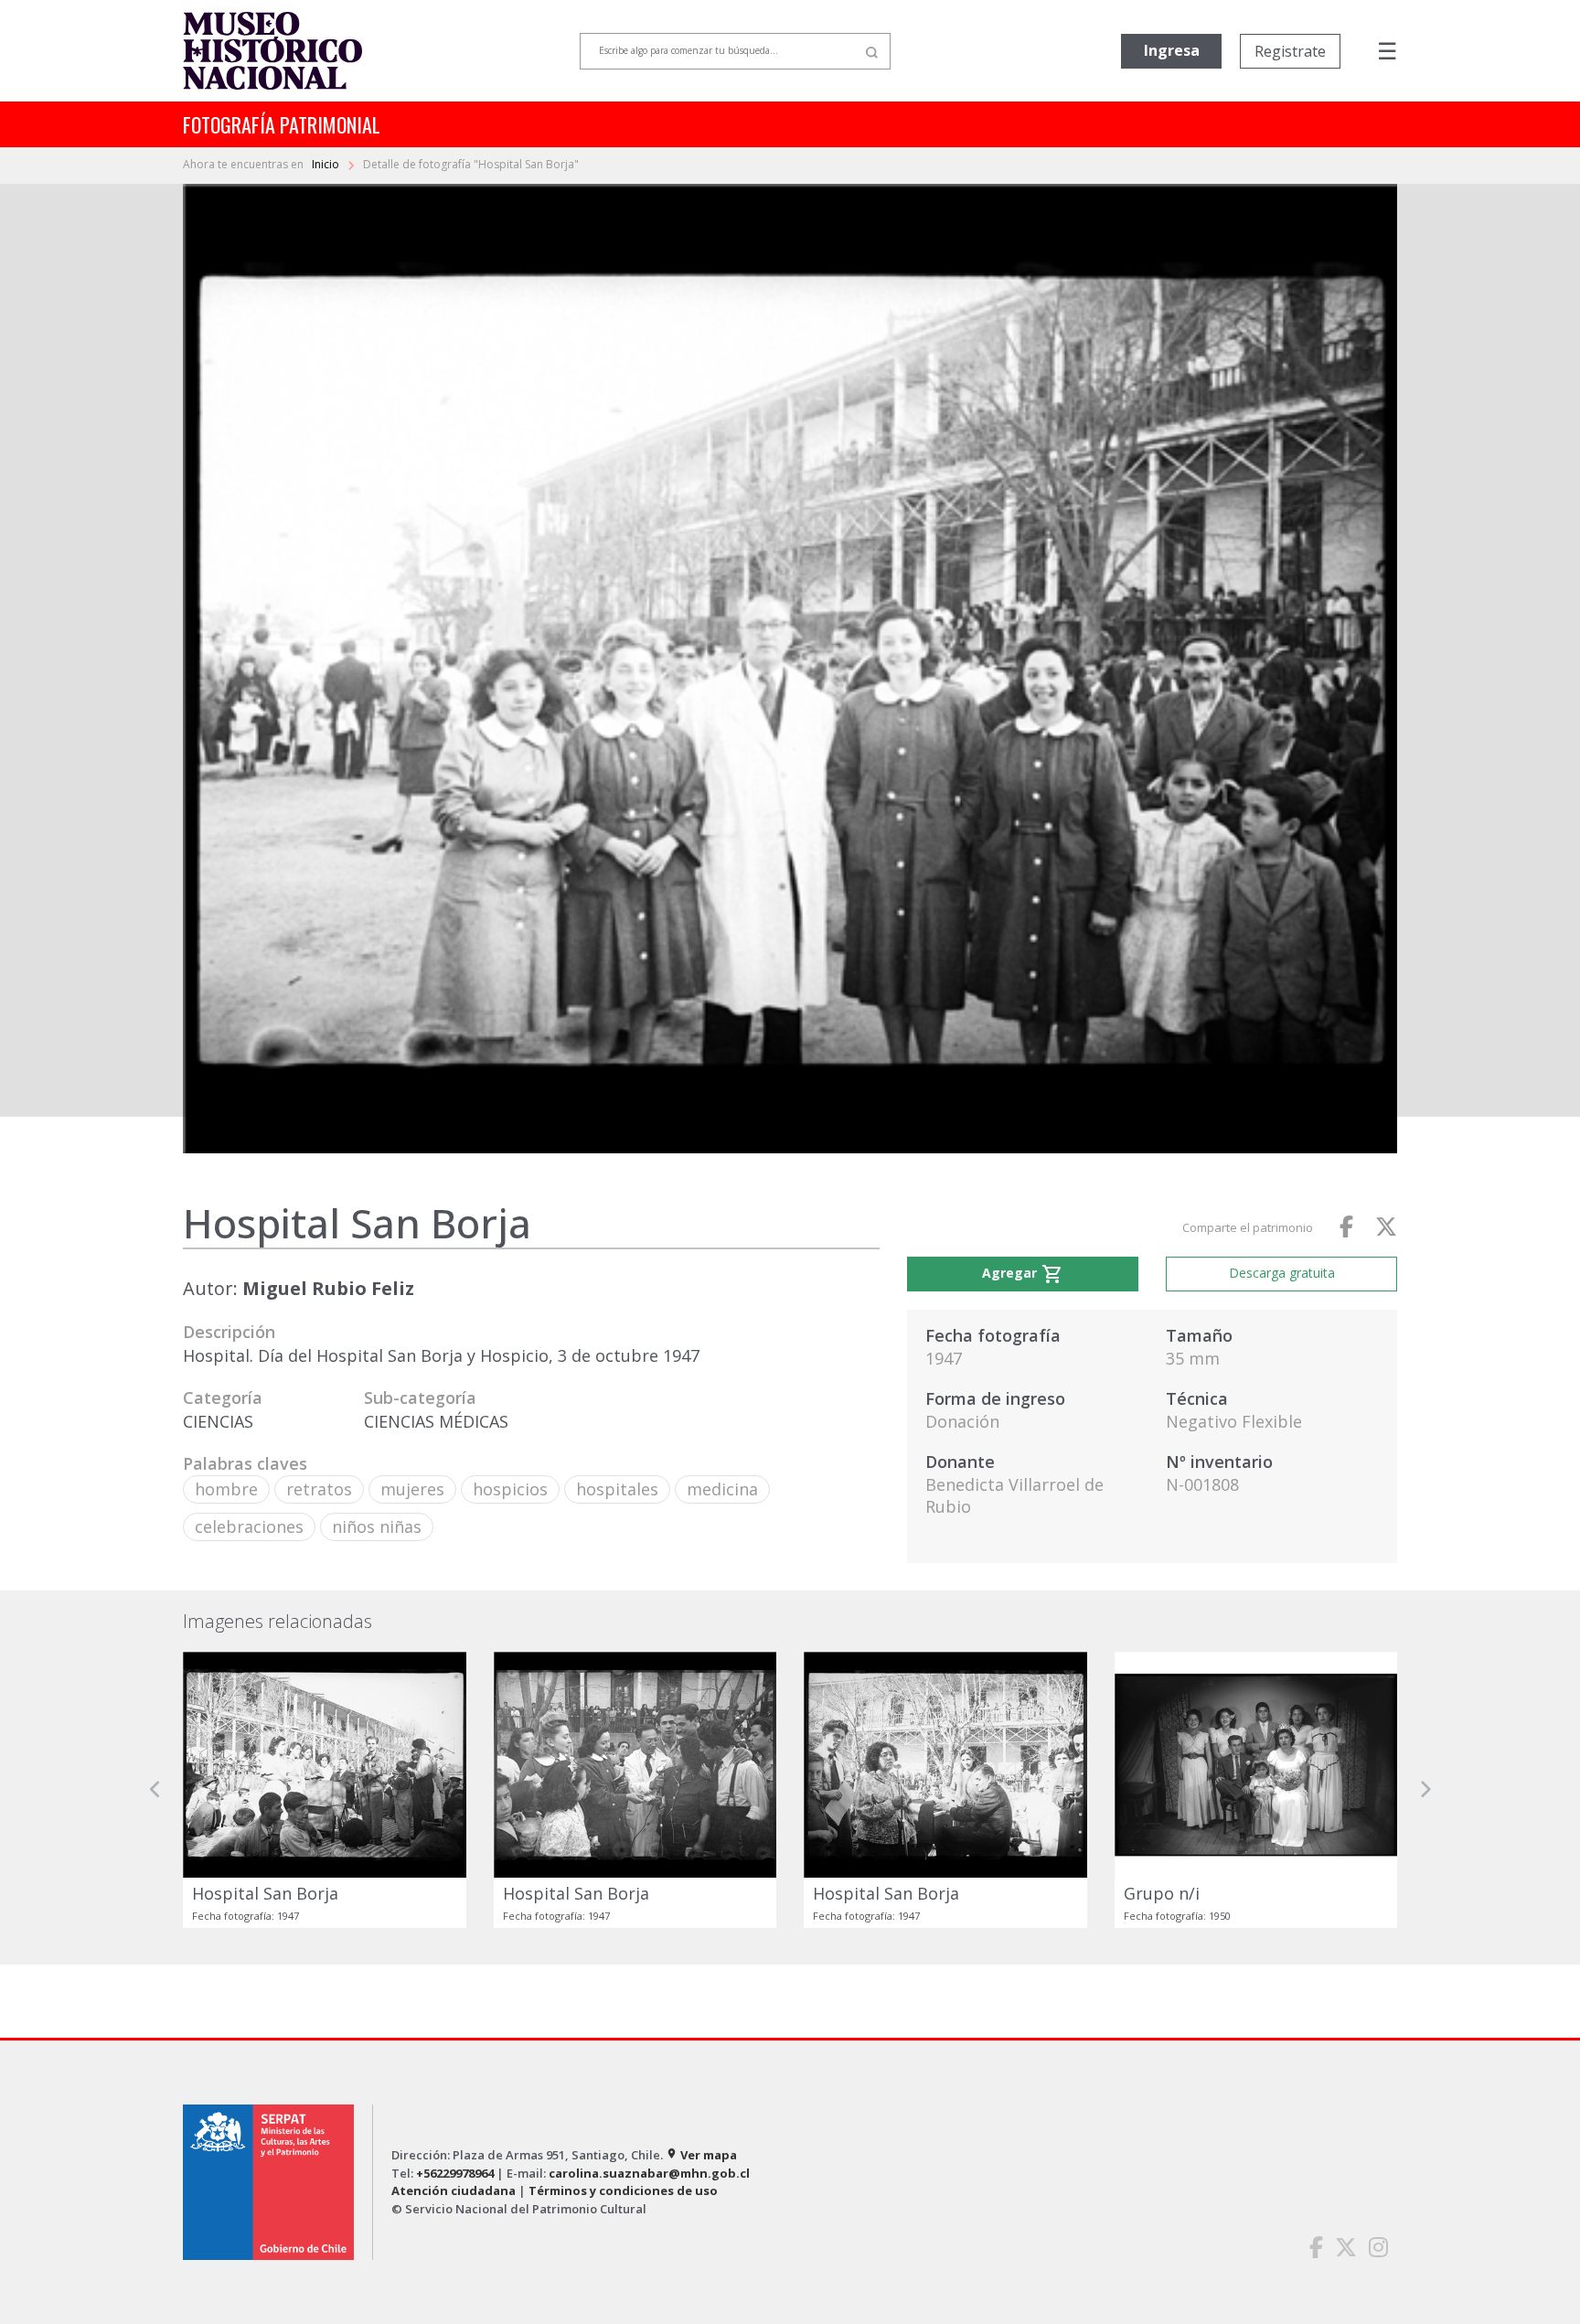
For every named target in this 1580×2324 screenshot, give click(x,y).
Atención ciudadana (454, 2190)
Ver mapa (701, 2155)
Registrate (1290, 51)
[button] (155, 1790)
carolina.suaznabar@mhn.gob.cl (649, 2173)
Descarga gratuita (1282, 1273)
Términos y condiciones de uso (623, 2190)
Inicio (327, 164)
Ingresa (1172, 50)
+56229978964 (455, 2173)
